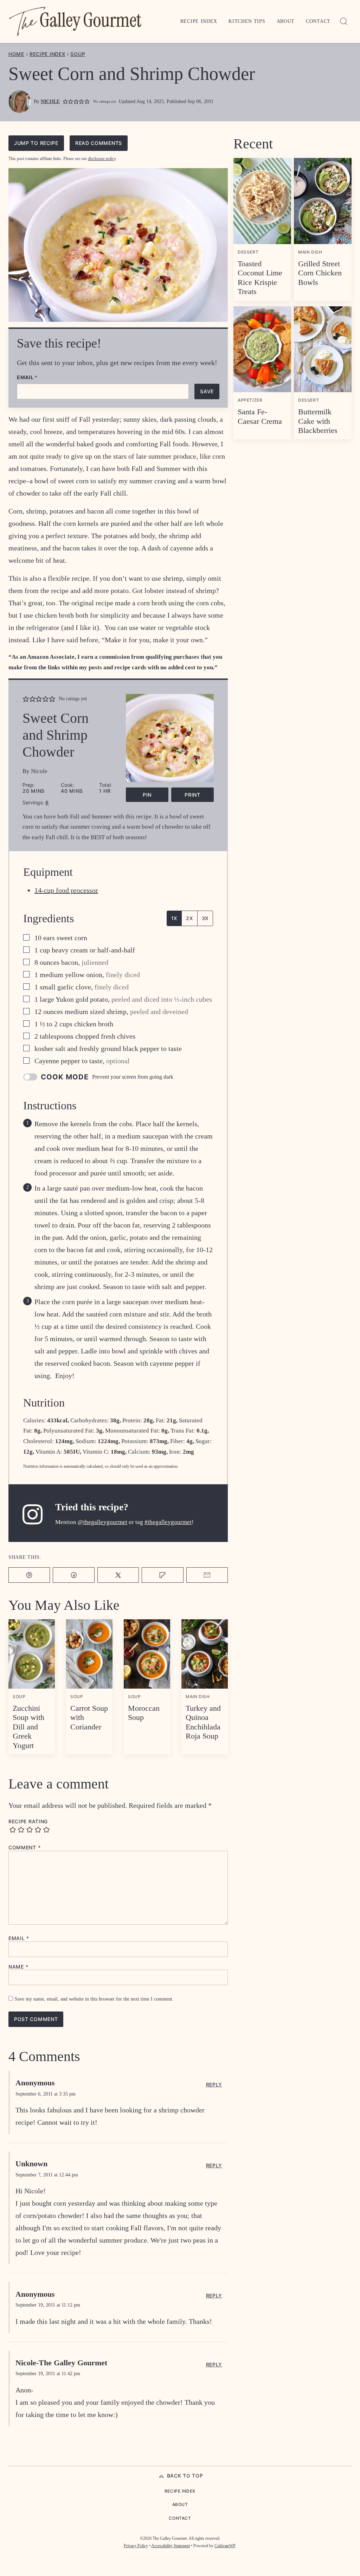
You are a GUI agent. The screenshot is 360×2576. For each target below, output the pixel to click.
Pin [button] (147, 795)
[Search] (344, 21)
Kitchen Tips (247, 21)
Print (192, 795)
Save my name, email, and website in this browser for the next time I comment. (94, 1999)
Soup (78, 54)
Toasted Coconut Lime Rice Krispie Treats (260, 278)
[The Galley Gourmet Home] (75, 21)
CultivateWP (225, 2546)
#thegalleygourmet (168, 1522)
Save (207, 391)
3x (205, 918)
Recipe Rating (28, 1822)
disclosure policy (102, 159)
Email (27, 377)
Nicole (50, 101)
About (286, 21)
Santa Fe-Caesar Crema (260, 416)
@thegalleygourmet (102, 1522)
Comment (24, 1848)
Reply (214, 2085)
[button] (65, 102)
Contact (318, 21)
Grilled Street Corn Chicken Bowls (320, 273)
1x (174, 918)
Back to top (185, 2476)
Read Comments (99, 143)
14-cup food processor (66, 890)
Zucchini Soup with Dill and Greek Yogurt (28, 1727)
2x (189, 918)
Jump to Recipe (36, 143)
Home (16, 54)
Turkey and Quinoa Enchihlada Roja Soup (203, 1722)
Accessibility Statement (171, 2546)
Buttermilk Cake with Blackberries (318, 421)
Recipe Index (199, 21)
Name (18, 1967)
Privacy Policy (136, 2546)
